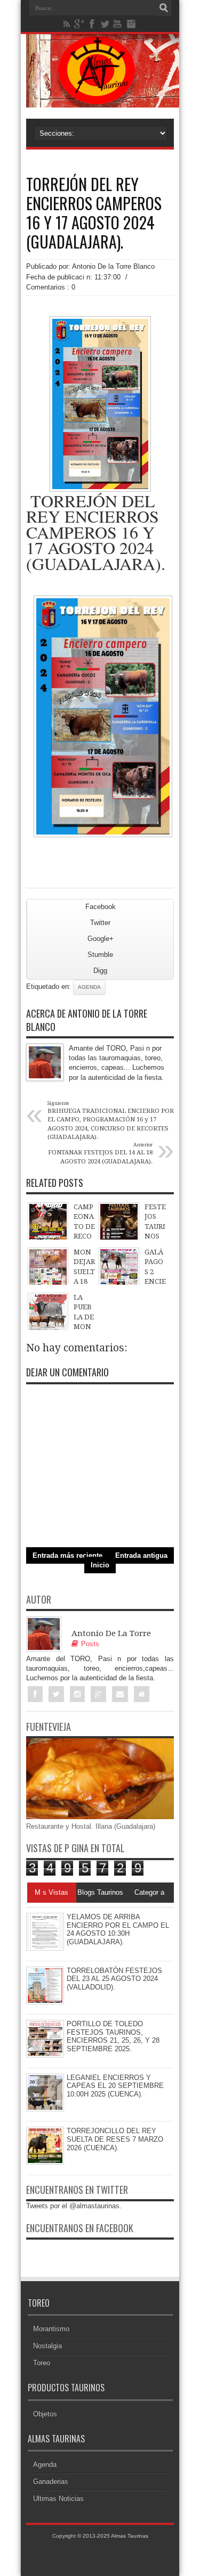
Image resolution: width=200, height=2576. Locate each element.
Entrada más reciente (67, 1555)
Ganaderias (51, 2482)
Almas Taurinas (130, 2536)
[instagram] (131, 24)
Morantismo (51, 2329)
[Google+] (79, 24)
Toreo (42, 2363)
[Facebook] (92, 24)
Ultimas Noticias (58, 2499)
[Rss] (67, 24)
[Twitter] (105, 24)
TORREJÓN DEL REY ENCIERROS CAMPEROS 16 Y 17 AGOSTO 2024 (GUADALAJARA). (94, 213)
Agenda (89, 987)
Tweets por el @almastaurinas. (74, 2206)
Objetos (45, 2414)
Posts (90, 1644)
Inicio (100, 1565)
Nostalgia (47, 2346)
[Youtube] (118, 24)
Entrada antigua (141, 1555)
